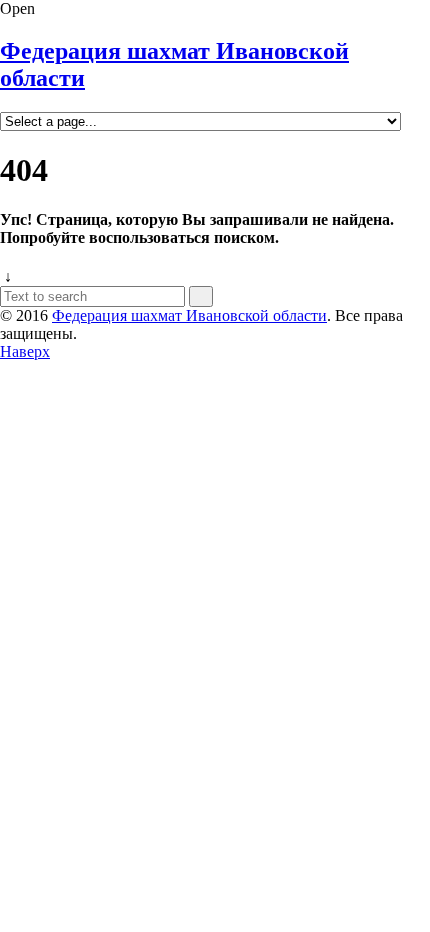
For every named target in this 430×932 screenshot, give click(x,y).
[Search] (201, 296)
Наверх (25, 351)
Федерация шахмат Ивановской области (189, 315)
